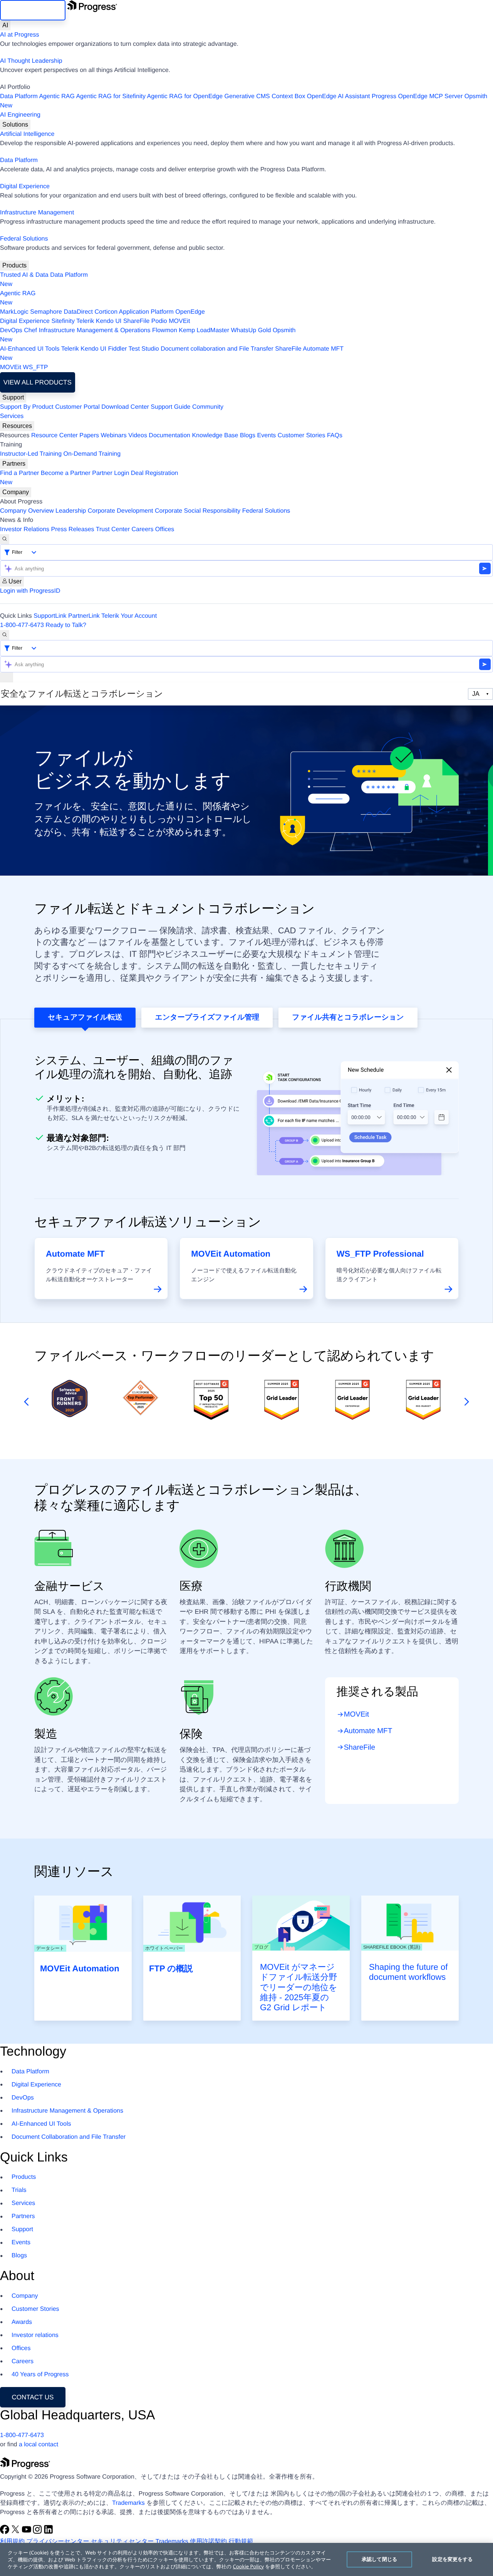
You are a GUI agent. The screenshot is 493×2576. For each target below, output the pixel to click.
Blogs (248, 435)
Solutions (15, 125)
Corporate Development (121, 511)
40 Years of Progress (40, 2375)
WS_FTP (36, 367)
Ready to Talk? (66, 625)
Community (208, 407)
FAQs (335, 435)
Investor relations (35, 2335)
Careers (143, 529)
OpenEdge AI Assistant (339, 96)
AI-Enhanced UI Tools (30, 349)
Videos (138, 435)
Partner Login (111, 473)
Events (266, 435)
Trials (19, 2190)
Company (16, 492)
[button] (25, 1402)
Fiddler (117, 349)
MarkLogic (14, 312)
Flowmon (165, 330)
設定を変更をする (452, 2559)
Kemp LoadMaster (204, 330)
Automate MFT (172, 354)
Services (12, 416)
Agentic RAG (57, 96)
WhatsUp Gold (251, 330)
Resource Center (54, 435)
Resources (17, 426)
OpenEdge (190, 312)
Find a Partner (19, 473)
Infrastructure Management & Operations (95, 330)
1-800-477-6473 (22, 625)
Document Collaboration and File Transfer (69, 2137)
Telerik (85, 321)
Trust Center (113, 529)
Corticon (106, 312)
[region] (246, 2559)
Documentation (169, 435)
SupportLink (50, 616)
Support (13, 397)
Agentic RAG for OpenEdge (185, 96)
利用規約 (12, 2542)
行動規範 (241, 2542)
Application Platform (146, 312)
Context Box (288, 96)
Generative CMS (247, 96)
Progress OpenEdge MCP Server (417, 96)
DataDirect (78, 312)
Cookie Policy (248, 2566)
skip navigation (33, 10)
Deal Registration (89, 478)
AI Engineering (20, 115)
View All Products (38, 382)
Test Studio (144, 349)
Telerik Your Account (129, 616)
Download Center (125, 407)
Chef (30, 330)
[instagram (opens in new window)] (38, 2532)
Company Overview (27, 511)
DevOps (11, 330)
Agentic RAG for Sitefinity (111, 96)
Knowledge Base (215, 435)
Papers (89, 435)
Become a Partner (66, 473)
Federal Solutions (24, 239)
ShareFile (136, 321)
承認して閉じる (379, 2559)
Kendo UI (109, 321)
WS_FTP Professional (380, 1254)
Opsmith (244, 101)
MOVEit (179, 321)
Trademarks (128, 2503)
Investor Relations (25, 529)
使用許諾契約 (208, 2542)
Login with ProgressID (30, 591)
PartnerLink (84, 616)
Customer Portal (77, 407)
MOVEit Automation (231, 1254)
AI (5, 25)
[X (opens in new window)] (16, 2532)
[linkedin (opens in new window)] (49, 2532)
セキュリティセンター (122, 2542)
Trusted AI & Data (24, 275)
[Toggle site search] (5, 635)
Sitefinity (63, 321)
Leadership (71, 511)
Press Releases (73, 529)
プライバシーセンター (58, 2542)
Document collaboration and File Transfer (217, 349)
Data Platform (19, 96)
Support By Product (27, 407)
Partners (14, 464)
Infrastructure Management (37, 213)
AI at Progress (19, 35)
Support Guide (170, 407)
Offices (165, 529)
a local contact (39, 2445)
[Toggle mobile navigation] (7, 677)
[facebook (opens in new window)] (5, 2532)
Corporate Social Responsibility (198, 511)
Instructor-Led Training (31, 454)
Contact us (33, 2397)
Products (14, 265)
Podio (159, 321)
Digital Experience (25, 186)
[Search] (5, 539)
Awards (22, 2322)
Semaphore (46, 312)
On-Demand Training (92, 454)
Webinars (114, 435)
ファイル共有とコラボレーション (348, 1017)
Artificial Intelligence (27, 134)
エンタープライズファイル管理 (207, 1017)
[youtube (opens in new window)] (27, 2532)
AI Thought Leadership (31, 61)
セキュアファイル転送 (85, 1017)
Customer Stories (302, 435)
